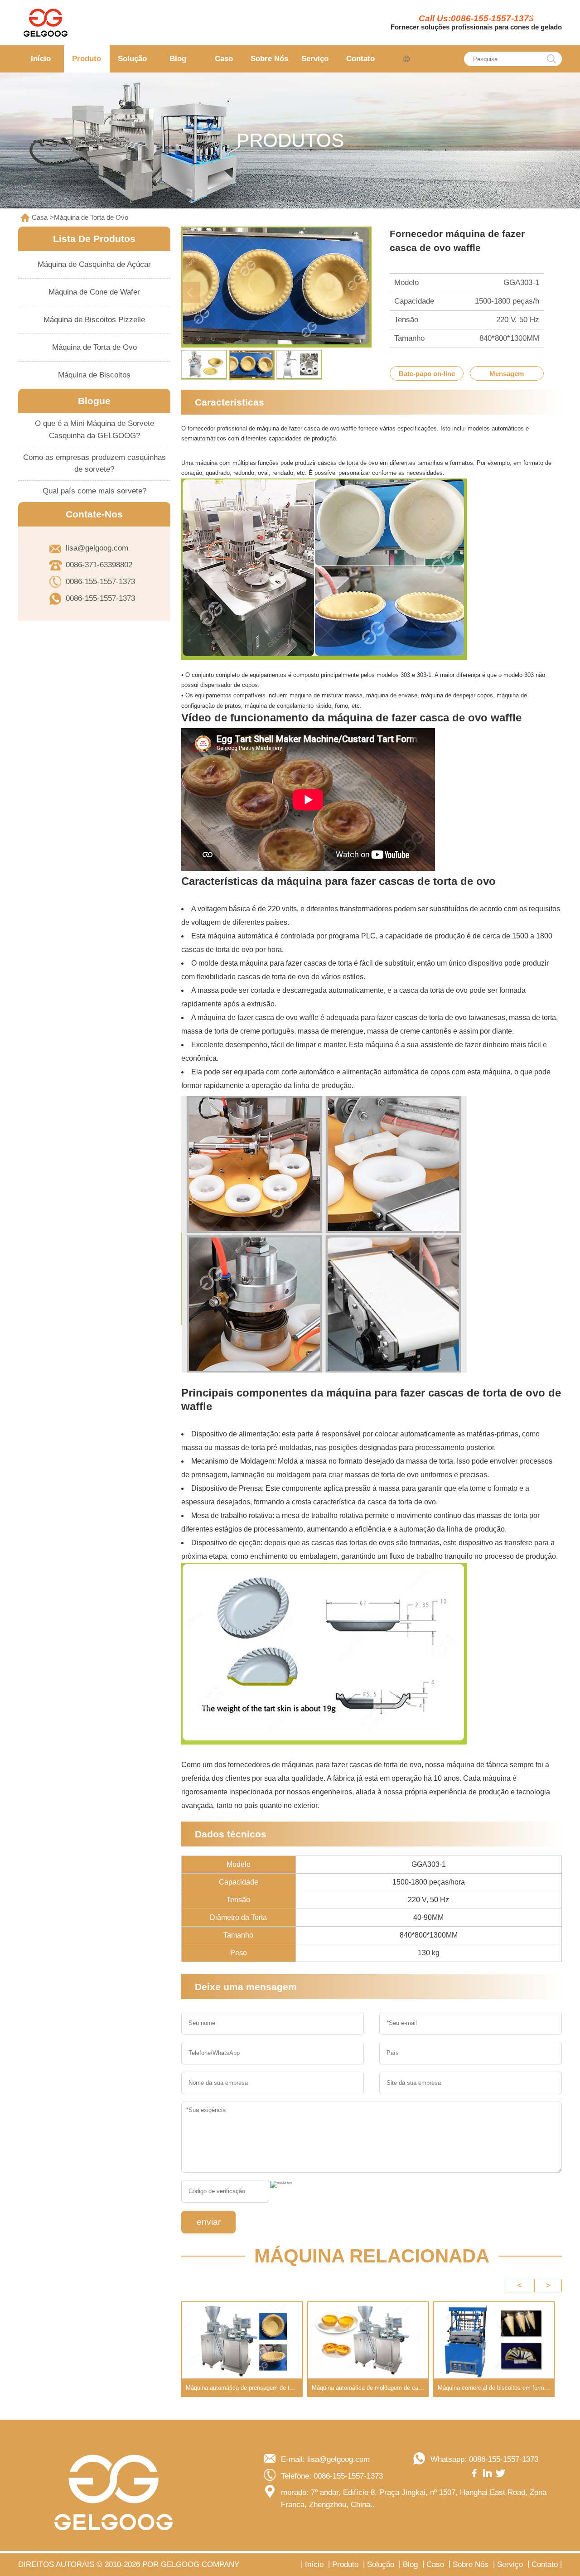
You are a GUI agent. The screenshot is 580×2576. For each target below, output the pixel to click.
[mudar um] (281, 2185)
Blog (178, 59)
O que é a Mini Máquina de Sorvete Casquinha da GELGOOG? (94, 430)
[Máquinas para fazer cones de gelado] (45, 23)
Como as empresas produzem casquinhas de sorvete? (94, 464)
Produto (87, 59)
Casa (40, 217)
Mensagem (507, 374)
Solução (132, 59)
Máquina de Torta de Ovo (91, 217)
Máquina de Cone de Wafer (94, 292)
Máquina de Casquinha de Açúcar (94, 264)
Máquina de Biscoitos (94, 375)
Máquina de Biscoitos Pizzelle (94, 320)
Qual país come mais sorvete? (94, 491)
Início (41, 59)
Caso (224, 59)
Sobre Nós (269, 59)
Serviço (315, 59)
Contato (360, 59)
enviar (209, 2222)
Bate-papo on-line (427, 374)
